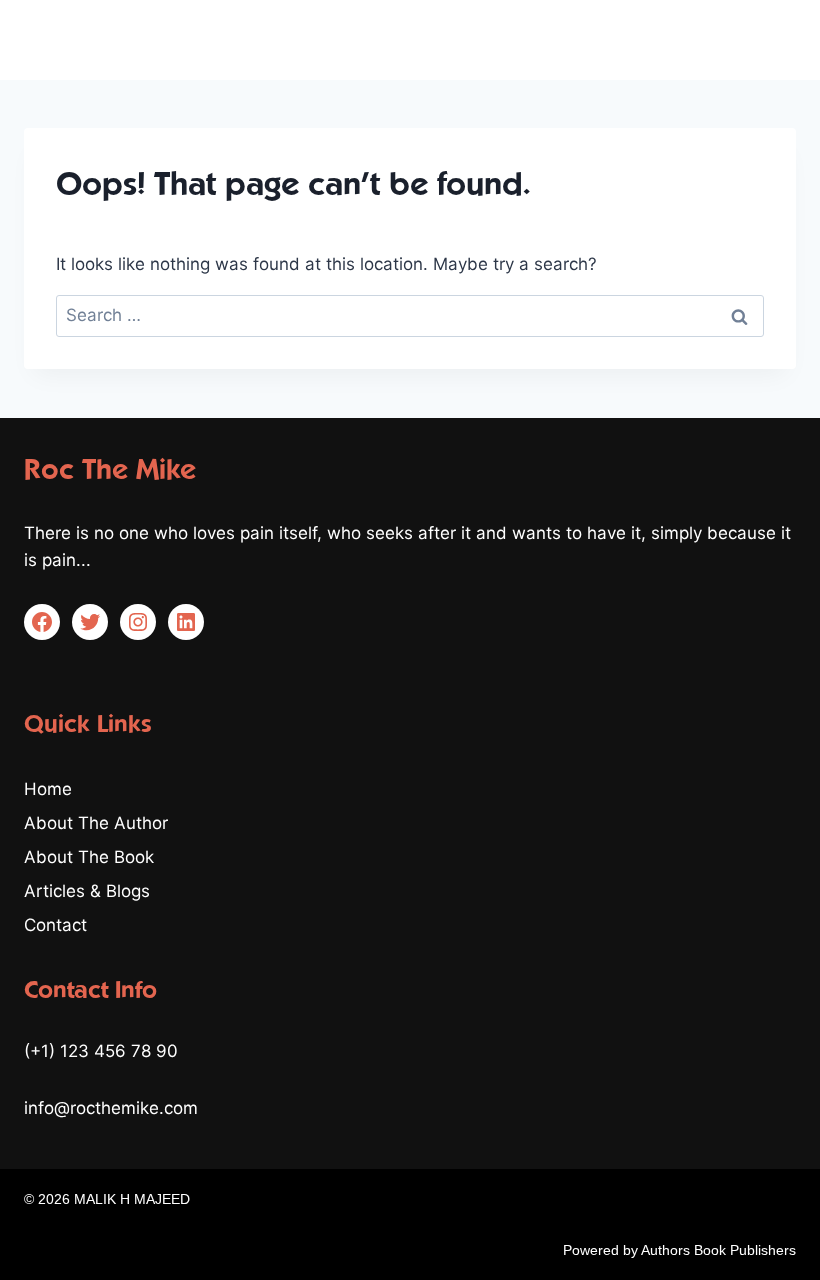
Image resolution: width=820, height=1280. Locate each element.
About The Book (89, 857)
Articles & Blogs (87, 891)
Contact (55, 925)
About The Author (96, 823)
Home (48, 789)
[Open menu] (777, 39)
